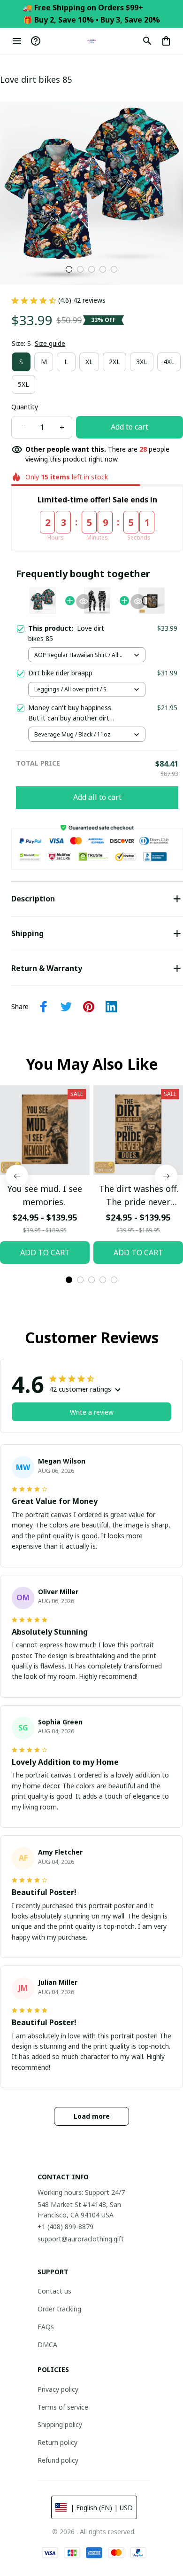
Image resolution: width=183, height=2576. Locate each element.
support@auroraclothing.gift (81, 2239)
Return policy (57, 2442)
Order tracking (59, 2309)
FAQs (46, 2327)
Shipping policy (60, 2424)
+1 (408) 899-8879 (65, 2227)
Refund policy (58, 2460)
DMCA (47, 2345)
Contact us (54, 2291)
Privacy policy (58, 2389)
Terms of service (63, 2407)
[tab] (69, 269)
